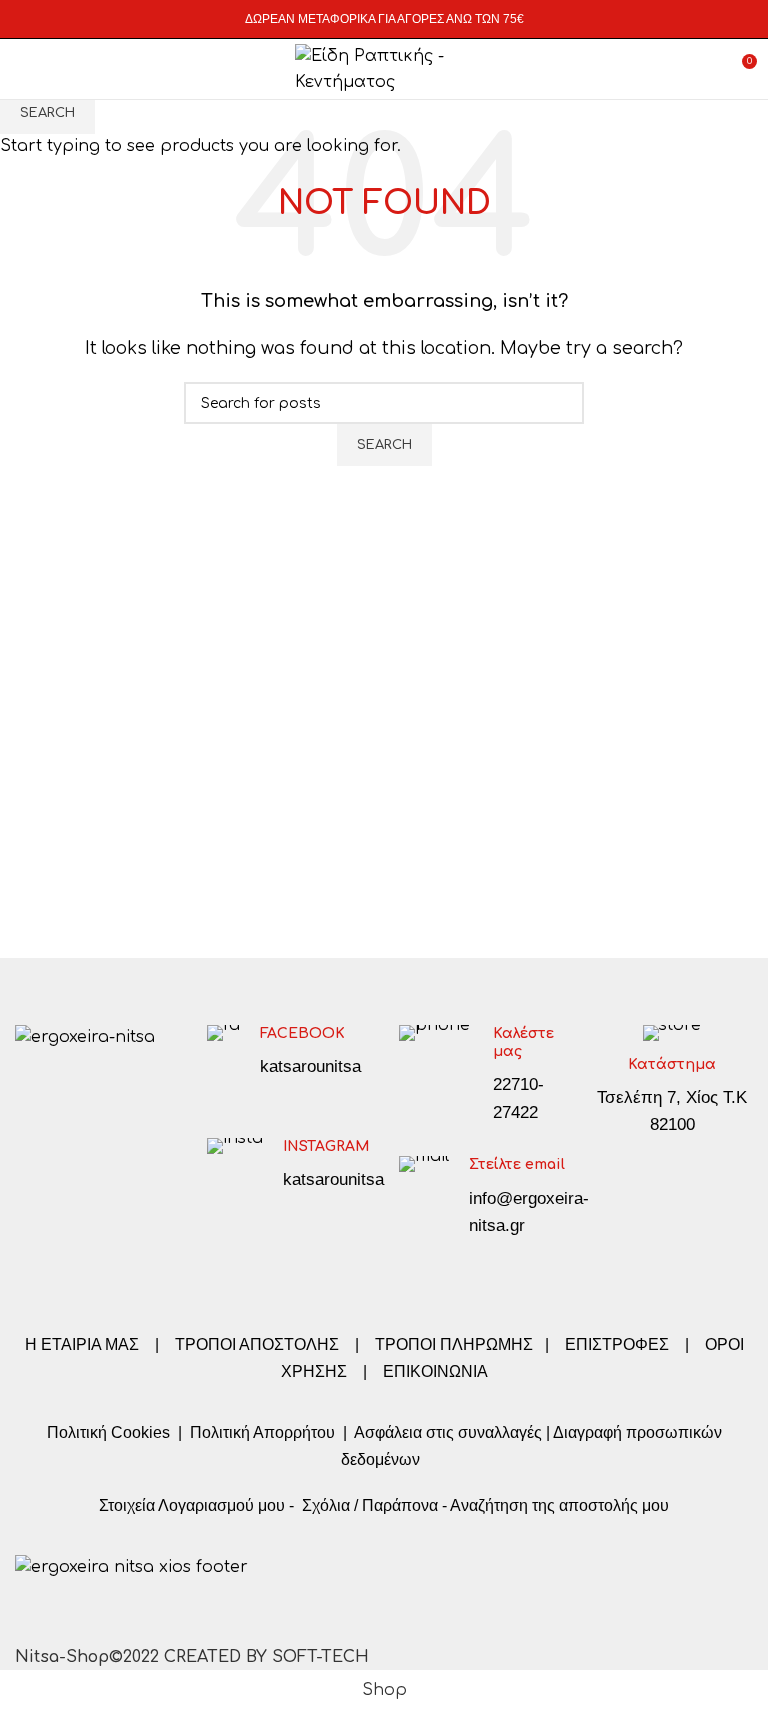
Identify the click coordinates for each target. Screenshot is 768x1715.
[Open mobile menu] (24, 69)
